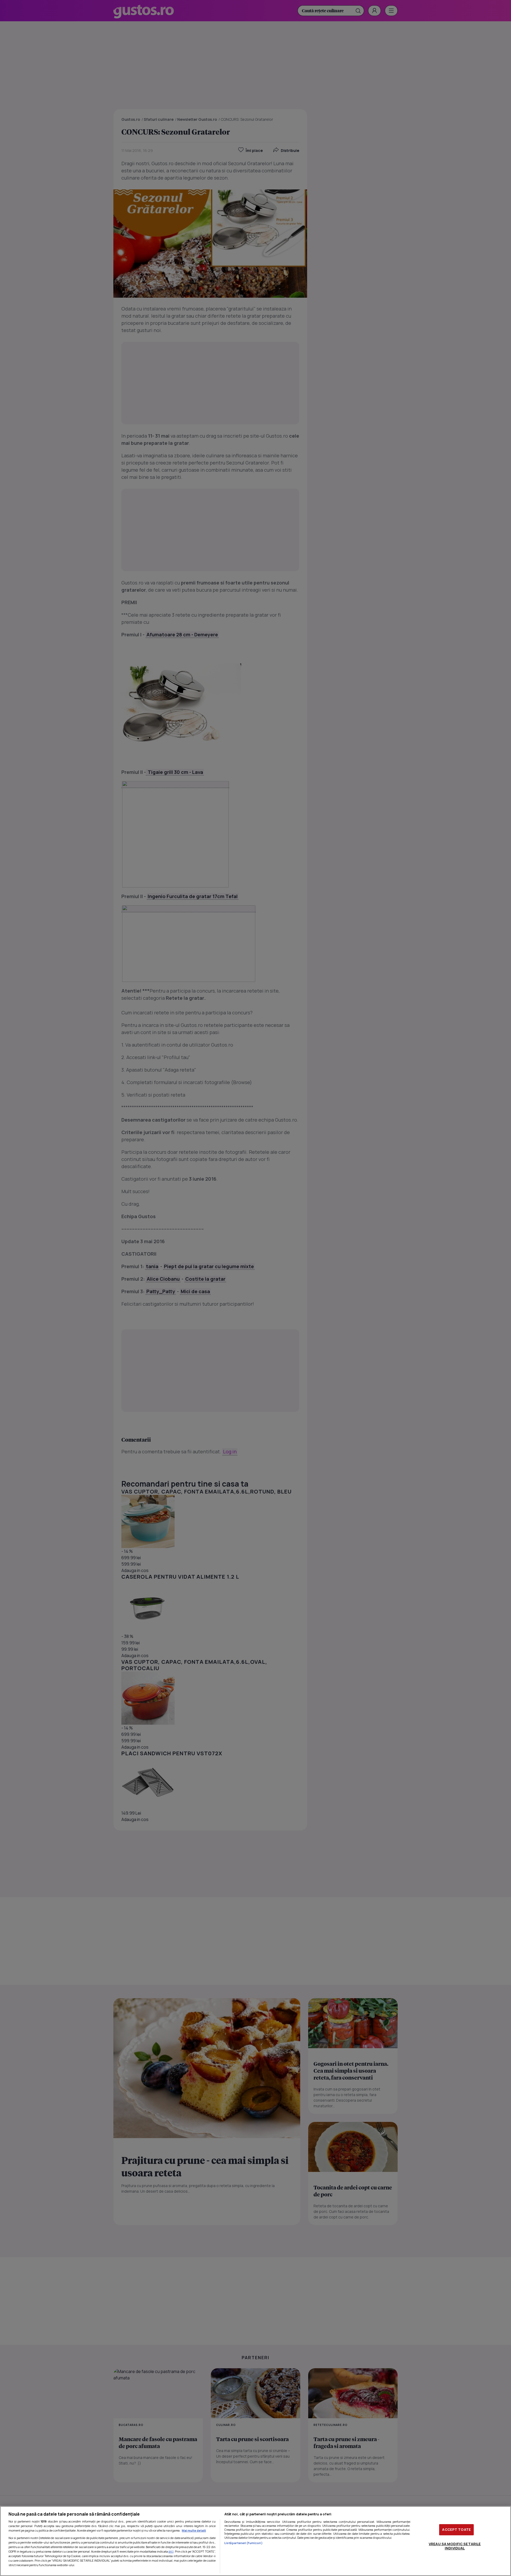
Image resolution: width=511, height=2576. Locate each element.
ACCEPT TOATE (456, 2529)
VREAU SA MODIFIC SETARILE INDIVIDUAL (455, 2546)
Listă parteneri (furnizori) (244, 2543)
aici (171, 2551)
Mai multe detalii (194, 2530)
